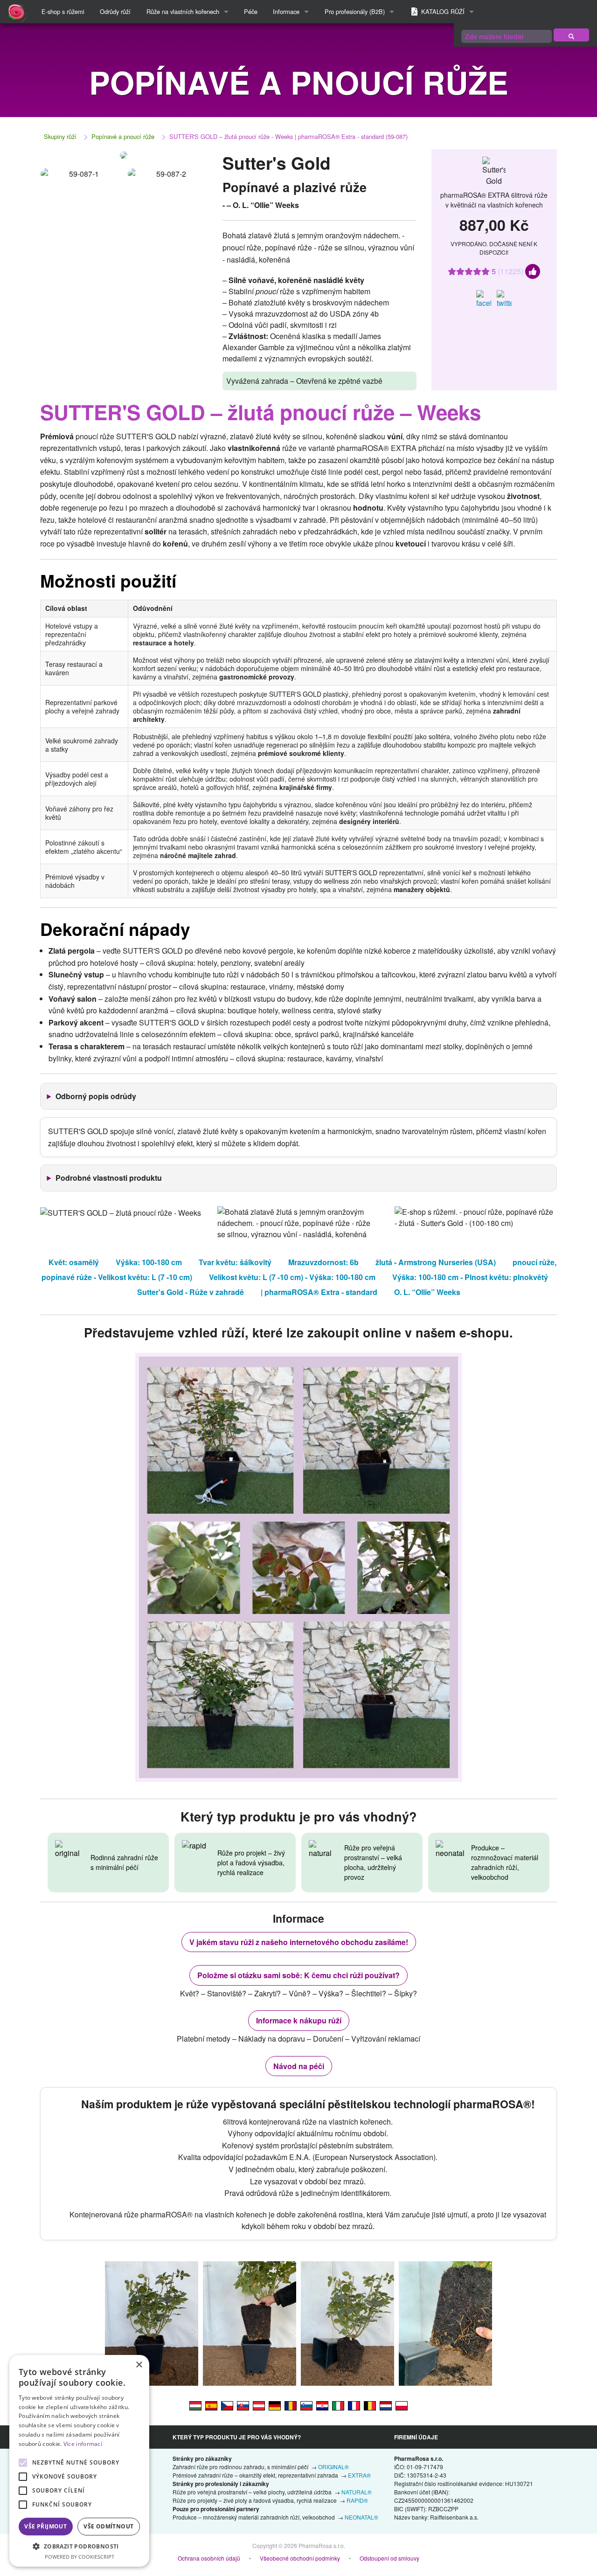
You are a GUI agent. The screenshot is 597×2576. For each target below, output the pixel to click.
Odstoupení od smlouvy (389, 2558)
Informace (286, 11)
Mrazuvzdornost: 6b (323, 1262)
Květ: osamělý (74, 1262)
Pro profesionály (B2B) (355, 11)
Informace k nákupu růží (299, 2020)
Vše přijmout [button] (45, 2526)
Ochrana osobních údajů (209, 2558)
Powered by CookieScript (80, 2557)
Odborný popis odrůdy (96, 1096)
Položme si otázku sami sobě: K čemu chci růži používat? (298, 1975)
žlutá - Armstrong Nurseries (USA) (436, 1262)
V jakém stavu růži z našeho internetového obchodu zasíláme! (299, 1942)
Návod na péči (299, 2066)
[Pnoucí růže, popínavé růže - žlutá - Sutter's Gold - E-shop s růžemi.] (227, 2405)
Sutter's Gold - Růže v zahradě (191, 1292)
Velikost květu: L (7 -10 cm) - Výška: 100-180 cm (292, 1277)
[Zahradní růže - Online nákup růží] (571, 35)
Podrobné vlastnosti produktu (109, 1178)
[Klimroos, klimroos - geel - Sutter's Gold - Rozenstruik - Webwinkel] (386, 2405)
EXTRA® (359, 2475)
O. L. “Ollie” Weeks (427, 1292)
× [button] (139, 2365)
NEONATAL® (361, 2517)
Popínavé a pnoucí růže (123, 136)
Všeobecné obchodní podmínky (300, 2558)
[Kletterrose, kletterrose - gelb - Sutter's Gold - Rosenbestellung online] (259, 2405)
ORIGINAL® (333, 2467)
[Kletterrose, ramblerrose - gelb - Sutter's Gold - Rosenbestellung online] (275, 2405)
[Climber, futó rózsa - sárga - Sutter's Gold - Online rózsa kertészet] (195, 2405)
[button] (79, 2546)
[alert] (79, 2461)
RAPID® (357, 2500)
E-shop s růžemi (63, 11)
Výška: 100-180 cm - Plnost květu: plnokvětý (470, 1277)
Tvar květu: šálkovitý (235, 1262)
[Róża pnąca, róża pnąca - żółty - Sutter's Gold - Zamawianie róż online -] (402, 2405)
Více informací (83, 2444)
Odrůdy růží (115, 11)
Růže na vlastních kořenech (183, 11)
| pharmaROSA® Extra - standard (319, 1292)
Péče (251, 11)
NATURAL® (357, 2492)
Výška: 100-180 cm (149, 1262)
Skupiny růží (60, 136)
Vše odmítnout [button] (108, 2526)
